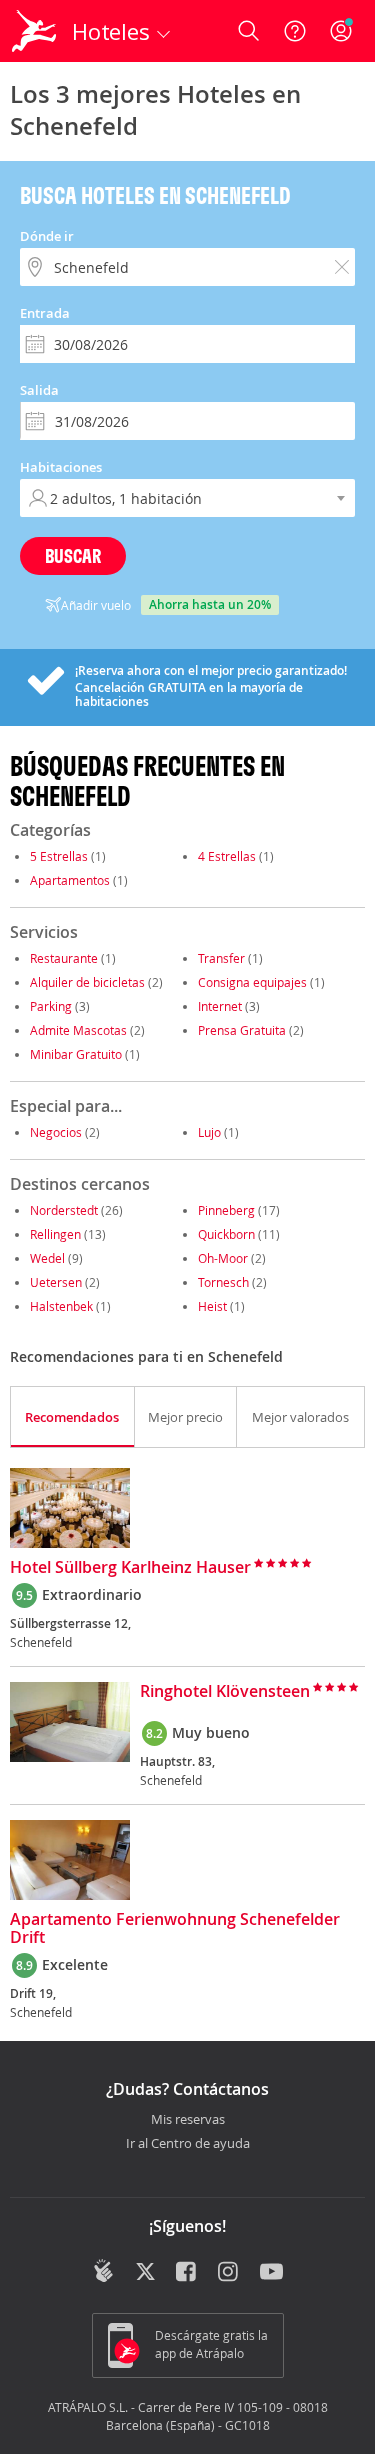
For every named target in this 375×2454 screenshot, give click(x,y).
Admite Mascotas (78, 1030)
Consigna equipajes (252, 982)
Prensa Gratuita (242, 1030)
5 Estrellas (59, 856)
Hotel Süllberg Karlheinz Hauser (130, 1568)
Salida (39, 390)
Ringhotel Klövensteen (225, 1692)
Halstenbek (61, 1306)
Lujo (209, 1132)
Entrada (45, 313)
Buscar (73, 555)
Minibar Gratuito (76, 1054)
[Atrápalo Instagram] (229, 2273)
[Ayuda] (295, 31)
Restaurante (64, 958)
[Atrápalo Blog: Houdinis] (103, 2271)
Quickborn (226, 1234)
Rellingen (55, 1234)
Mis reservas (188, 2120)
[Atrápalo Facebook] (187, 2273)
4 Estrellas (227, 856)
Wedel (47, 1258)
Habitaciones (61, 467)
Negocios (56, 1132)
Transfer (221, 958)
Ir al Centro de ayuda (188, 2144)
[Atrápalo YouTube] (271, 2273)
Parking (51, 1006)
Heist (212, 1306)
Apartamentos (70, 880)
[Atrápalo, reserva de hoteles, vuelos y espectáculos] (34, 31)
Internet (220, 1006)
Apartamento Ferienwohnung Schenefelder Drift (175, 1929)
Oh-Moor (223, 1258)
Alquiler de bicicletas (87, 982)
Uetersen (56, 1282)
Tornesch (223, 1282)
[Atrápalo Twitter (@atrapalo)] (145, 2273)
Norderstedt (64, 1210)
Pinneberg (226, 1210)
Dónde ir (47, 236)
